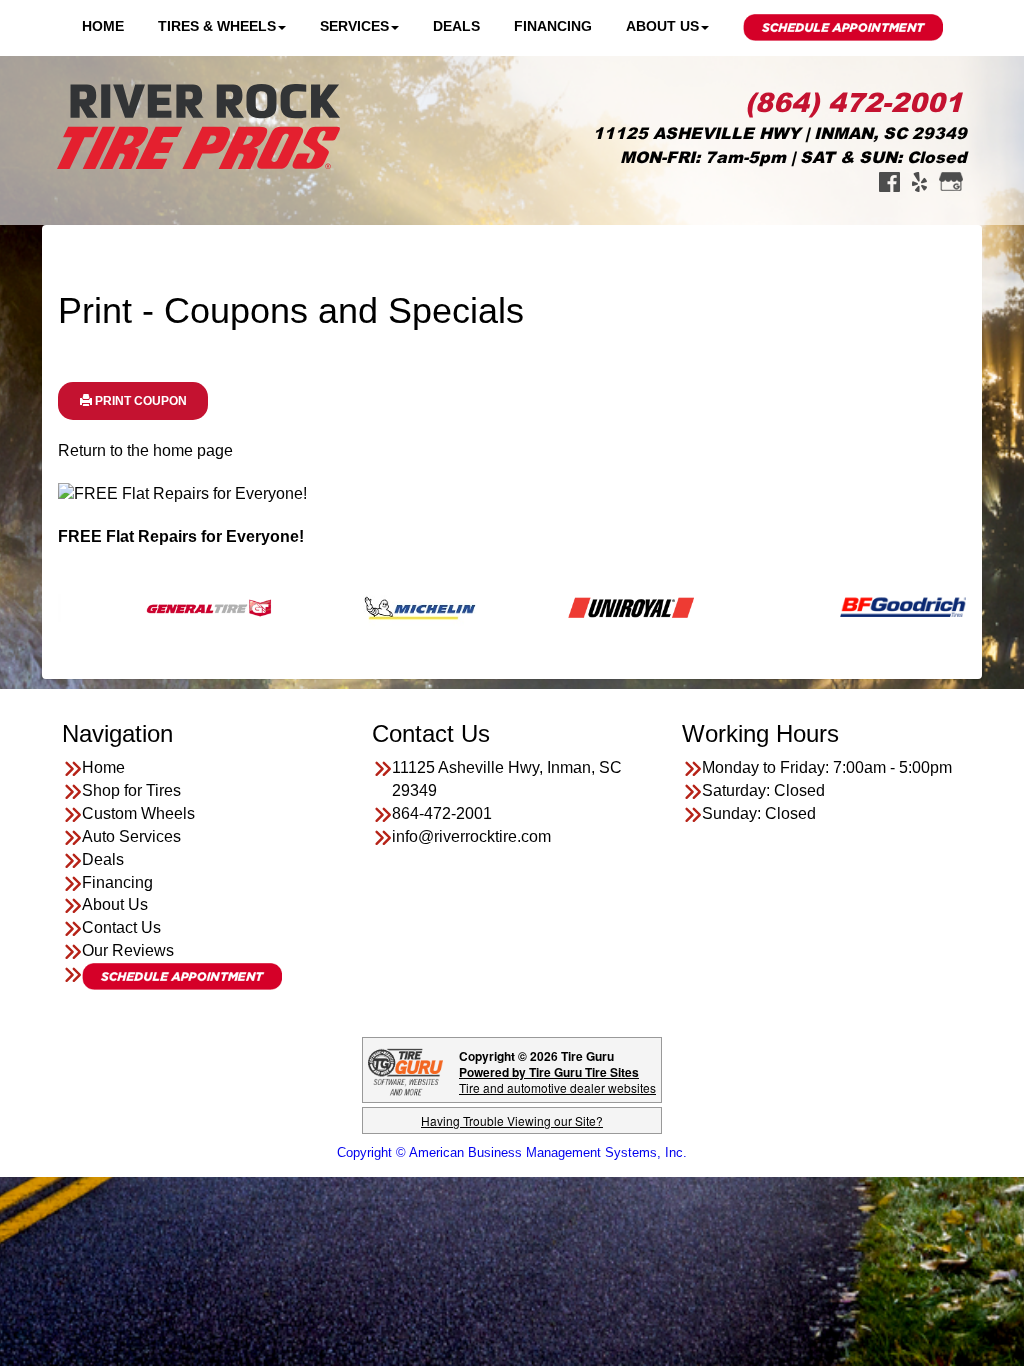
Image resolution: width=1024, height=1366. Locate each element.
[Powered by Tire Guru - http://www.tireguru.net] (405, 1070)
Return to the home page (145, 450)
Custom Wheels (138, 813)
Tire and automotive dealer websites (557, 1079)
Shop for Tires (131, 790)
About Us (662, 26)
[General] (163, 606)
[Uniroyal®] (585, 606)
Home (103, 26)
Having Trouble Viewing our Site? (512, 1120)
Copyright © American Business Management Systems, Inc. (512, 1152)
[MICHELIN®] (374, 606)
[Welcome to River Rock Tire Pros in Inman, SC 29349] (198, 125)
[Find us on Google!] (951, 180)
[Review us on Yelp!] (919, 180)
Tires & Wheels (217, 26)
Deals (456, 26)
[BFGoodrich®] (857, 606)
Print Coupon (139, 401)
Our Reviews (128, 950)
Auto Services (131, 836)
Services (354, 26)
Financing (553, 26)
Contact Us (121, 927)
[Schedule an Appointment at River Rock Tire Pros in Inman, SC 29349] (182, 976)
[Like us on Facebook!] (889, 180)
